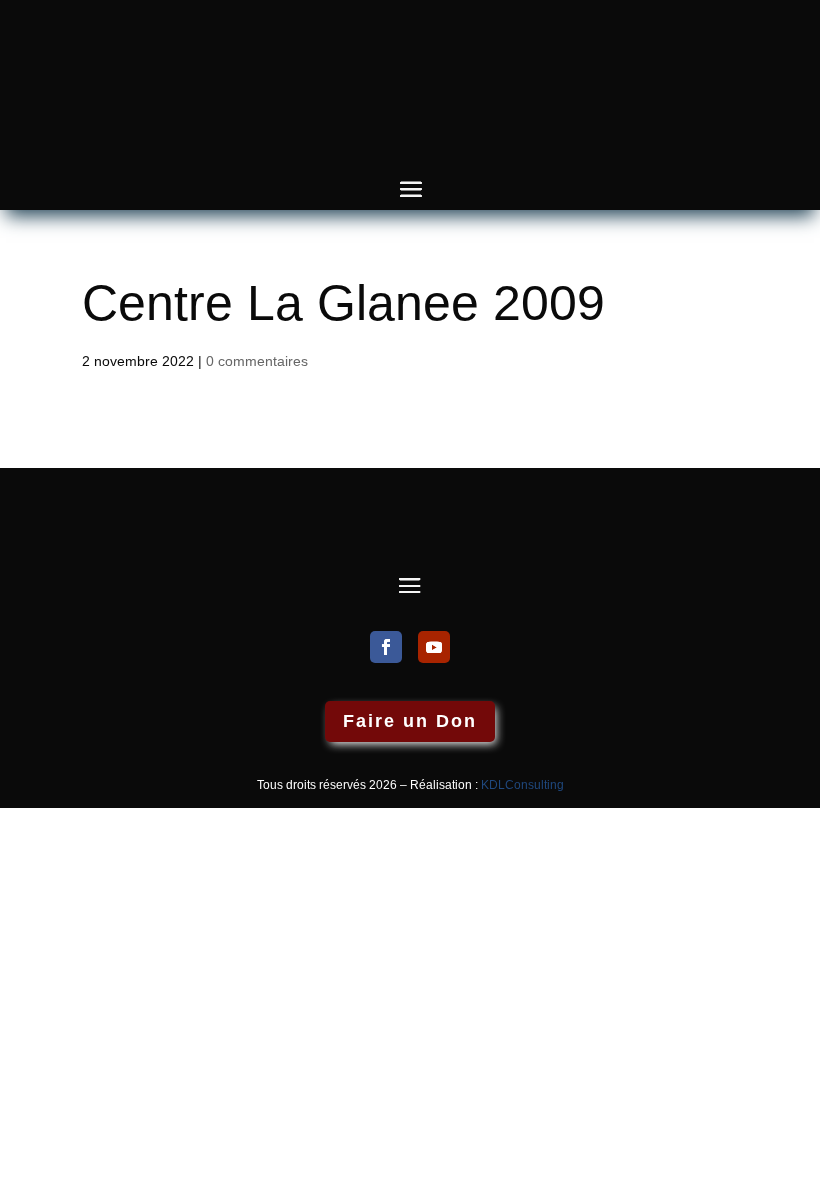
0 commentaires (257, 361)
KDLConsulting (522, 785)
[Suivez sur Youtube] (434, 647)
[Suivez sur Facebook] (386, 647)
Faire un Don (410, 721)
